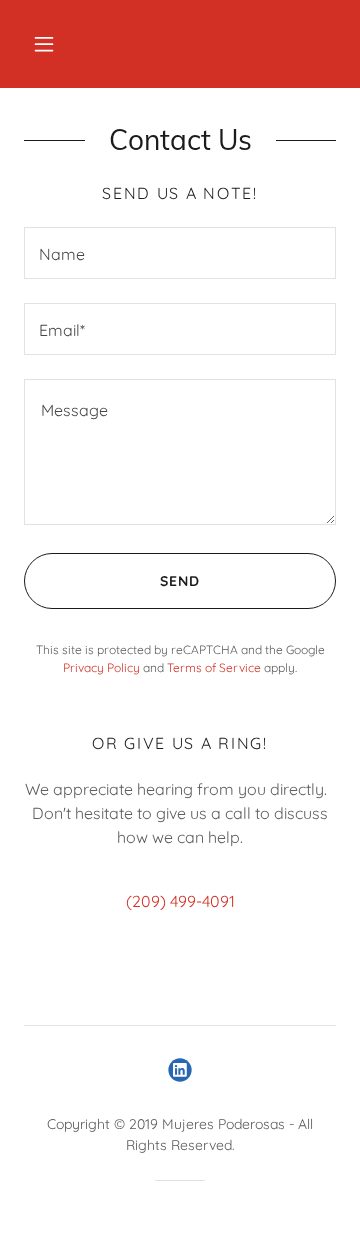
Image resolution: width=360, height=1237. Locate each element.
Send (180, 581)
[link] (180, 1070)
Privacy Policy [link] (101, 667)
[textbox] (180, 253)
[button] (44, 44)
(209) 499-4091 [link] (180, 901)
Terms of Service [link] (214, 667)
